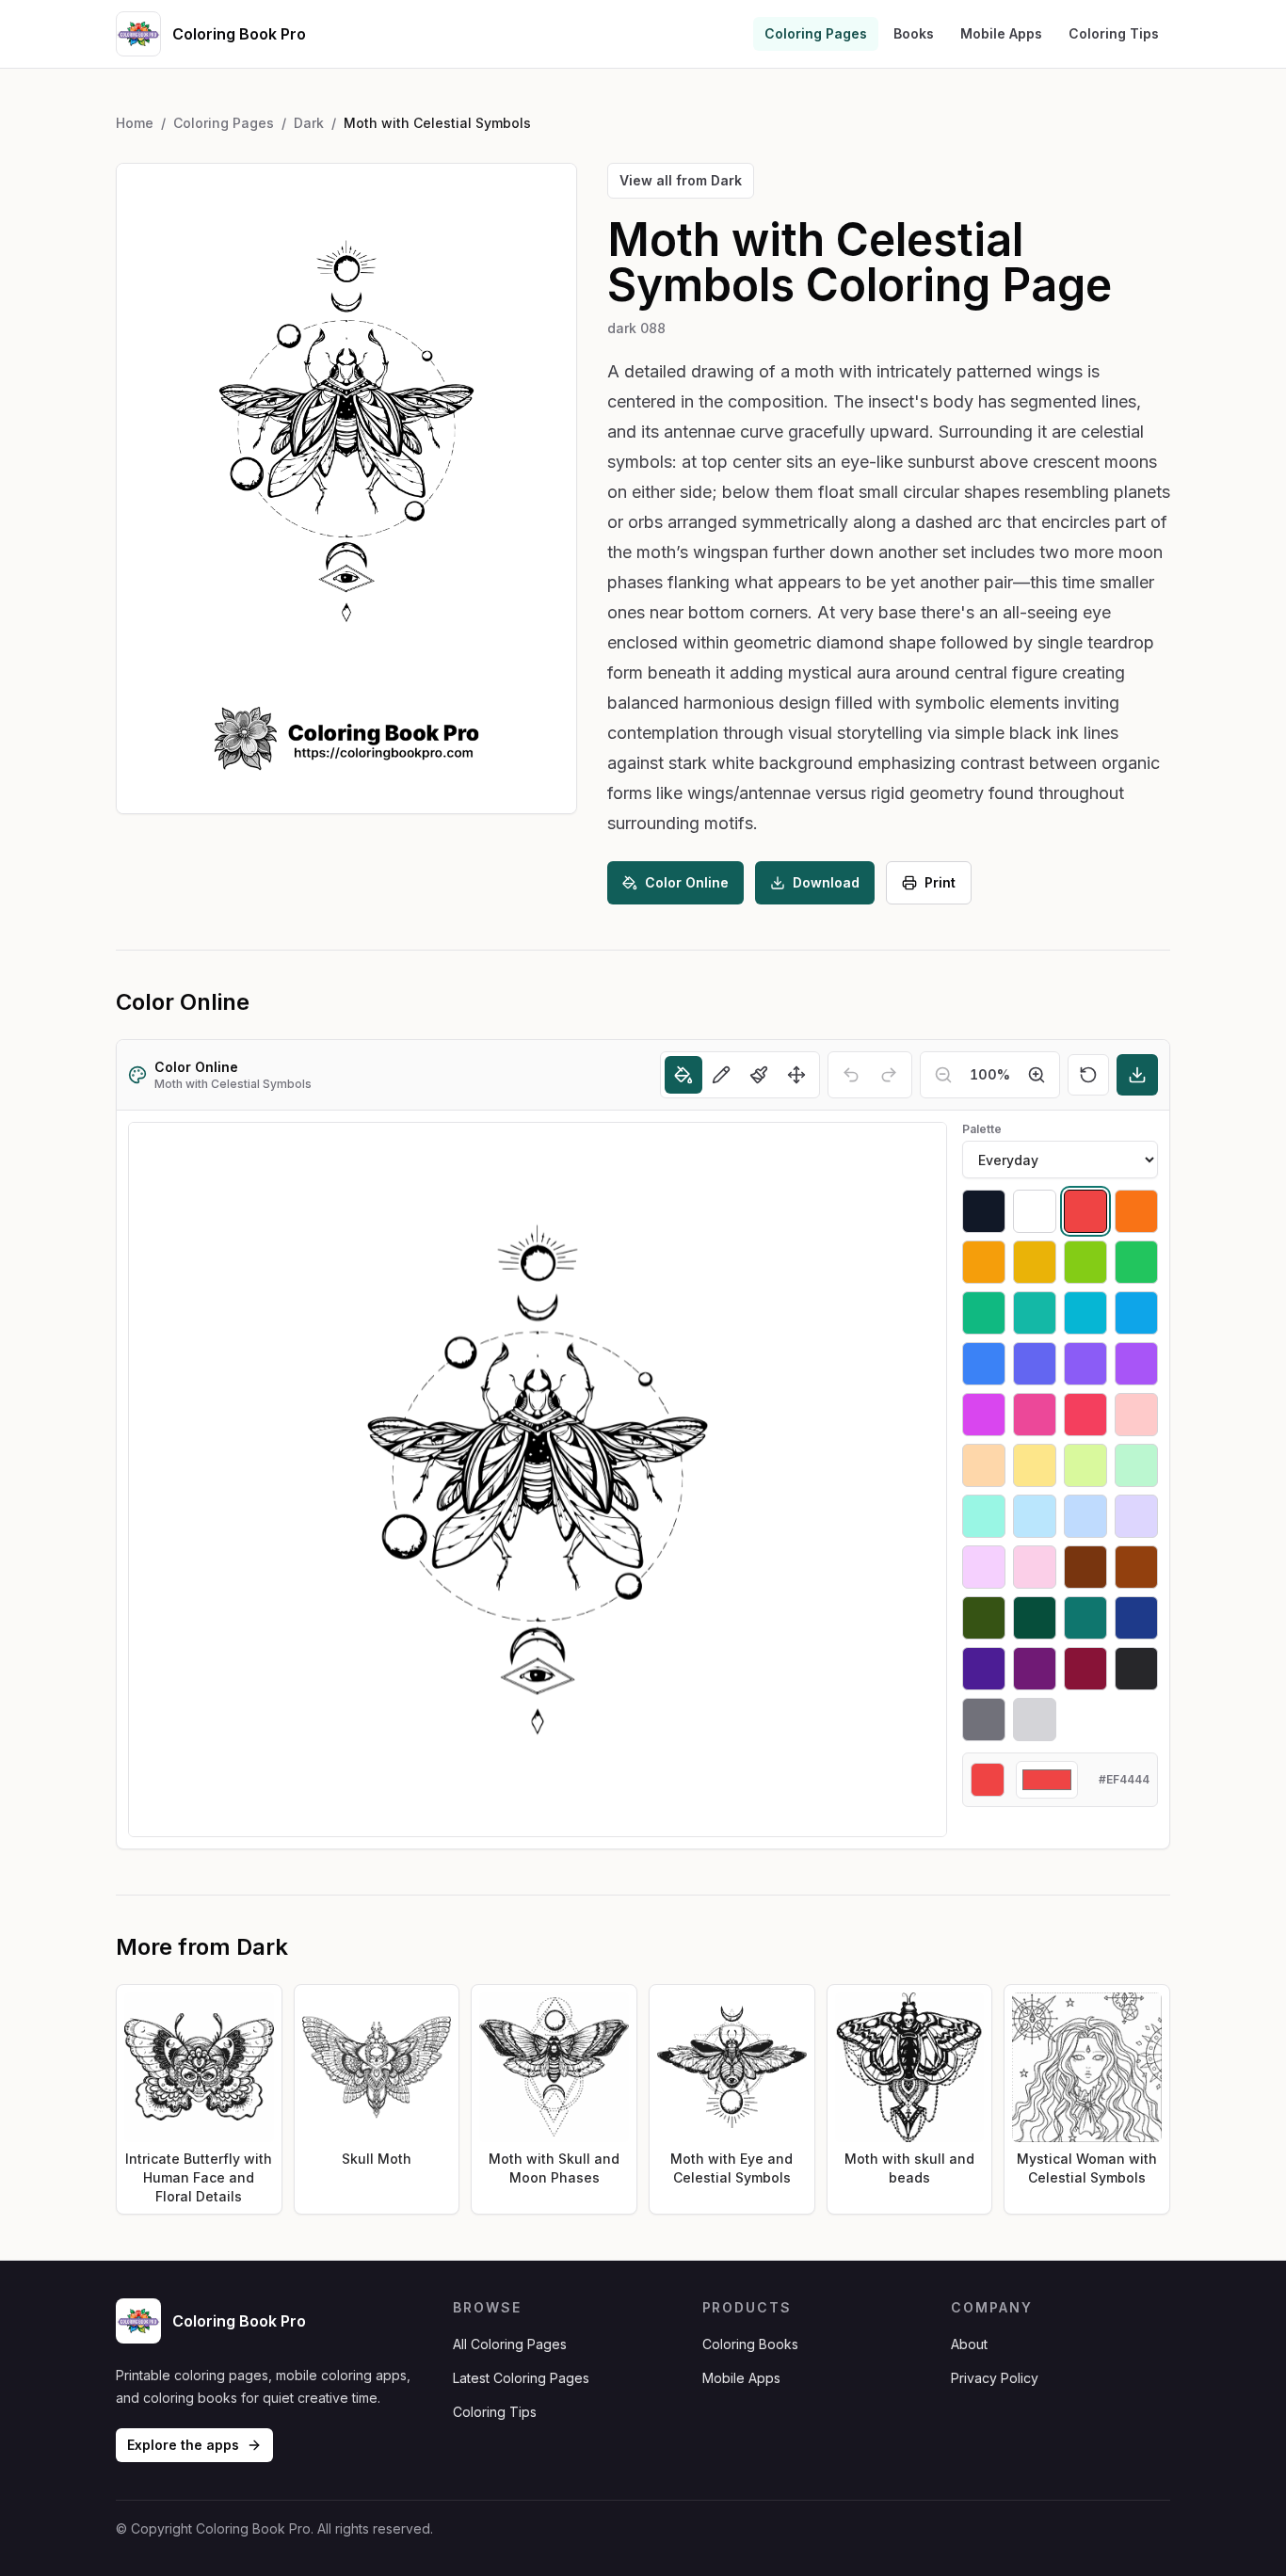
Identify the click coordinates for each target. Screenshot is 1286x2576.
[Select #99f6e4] (984, 1516)
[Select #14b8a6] (1035, 1313)
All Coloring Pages (510, 2344)
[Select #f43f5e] (1085, 1415)
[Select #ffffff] (1035, 1211)
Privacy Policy (995, 2378)
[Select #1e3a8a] (1136, 1618)
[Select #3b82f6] (984, 1364)
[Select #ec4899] (1035, 1415)
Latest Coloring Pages (521, 2378)
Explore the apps (183, 2445)
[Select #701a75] (1035, 1669)
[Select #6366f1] (1035, 1364)
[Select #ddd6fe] (1136, 1516)
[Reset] (1088, 1075)
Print (940, 882)
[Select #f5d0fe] (984, 1567)
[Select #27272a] (1136, 1669)
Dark (309, 123)
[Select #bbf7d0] (1136, 1465)
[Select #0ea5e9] (1136, 1313)
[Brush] (759, 1075)
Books (914, 33)
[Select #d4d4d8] (1035, 1720)
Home (135, 123)
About (969, 2344)
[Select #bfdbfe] (1085, 1516)
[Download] (1137, 1075)
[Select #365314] (984, 1618)
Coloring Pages (816, 33)
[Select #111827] (984, 1211)
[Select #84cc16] (1085, 1262)
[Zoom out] (943, 1075)
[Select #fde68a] (1035, 1465)
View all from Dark (681, 180)
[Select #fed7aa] (984, 1465)
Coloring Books (750, 2344)
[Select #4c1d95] (984, 1669)
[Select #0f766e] (1085, 1618)
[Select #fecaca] (1136, 1415)
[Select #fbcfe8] (1035, 1567)
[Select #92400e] (1136, 1567)
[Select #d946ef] (984, 1415)
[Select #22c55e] (1136, 1262)
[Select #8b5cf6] (1085, 1364)
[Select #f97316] (1136, 1211)
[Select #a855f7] (1136, 1364)
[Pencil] (721, 1075)
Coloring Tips (1114, 33)
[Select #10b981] (984, 1313)
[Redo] (889, 1075)
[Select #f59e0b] (984, 1262)
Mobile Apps (1001, 33)
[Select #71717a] (984, 1720)
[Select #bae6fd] (1035, 1516)
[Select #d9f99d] (1085, 1465)
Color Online (687, 882)
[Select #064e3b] (1035, 1618)
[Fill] (683, 1075)
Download (826, 882)
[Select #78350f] (1085, 1567)
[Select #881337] (1085, 1669)
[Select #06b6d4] (1085, 1313)
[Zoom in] (1037, 1075)
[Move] (796, 1075)
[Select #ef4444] (1085, 1211)
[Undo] (851, 1075)
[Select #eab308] (1035, 1262)
